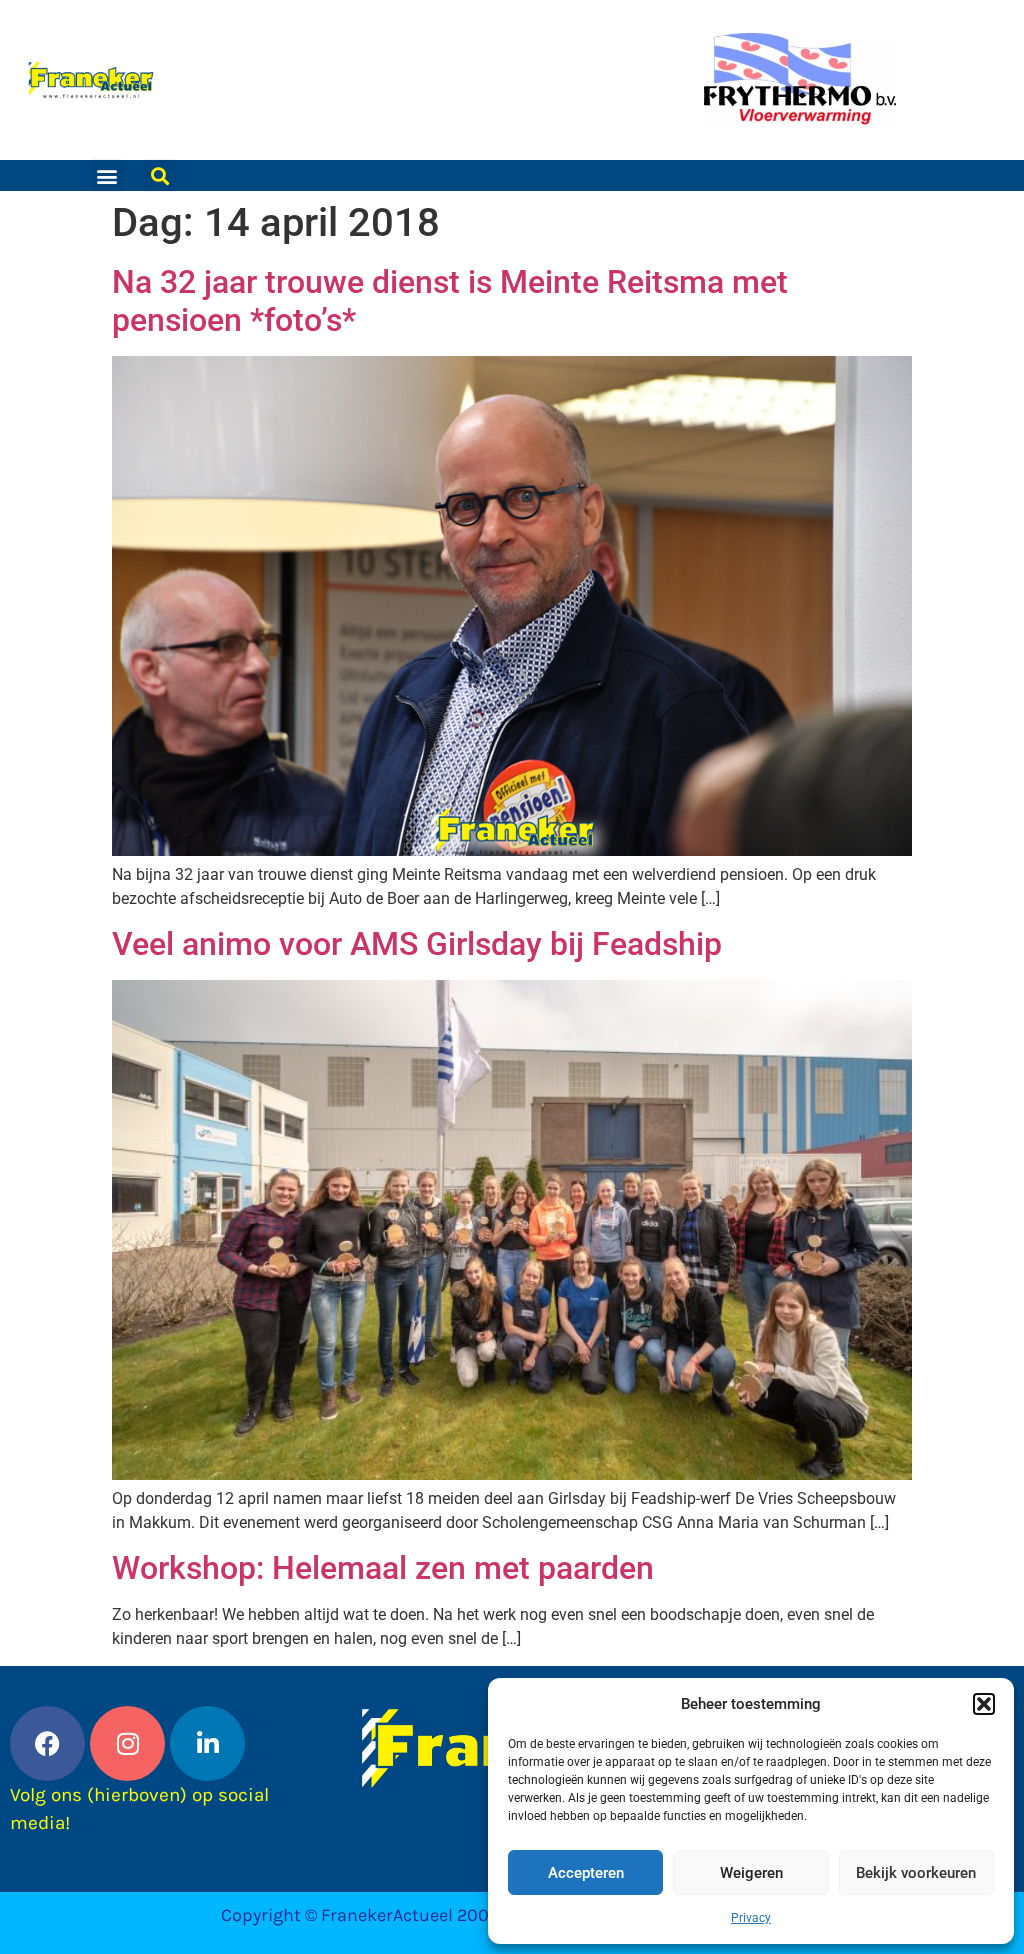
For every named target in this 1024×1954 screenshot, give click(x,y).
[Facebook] (47, 1743)
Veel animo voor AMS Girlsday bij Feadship (417, 944)
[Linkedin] (207, 1743)
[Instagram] (127, 1743)
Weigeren (751, 1873)
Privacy (751, 1918)
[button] (984, 1704)
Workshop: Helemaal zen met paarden (383, 1568)
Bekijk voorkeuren (916, 1873)
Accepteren (586, 1873)
